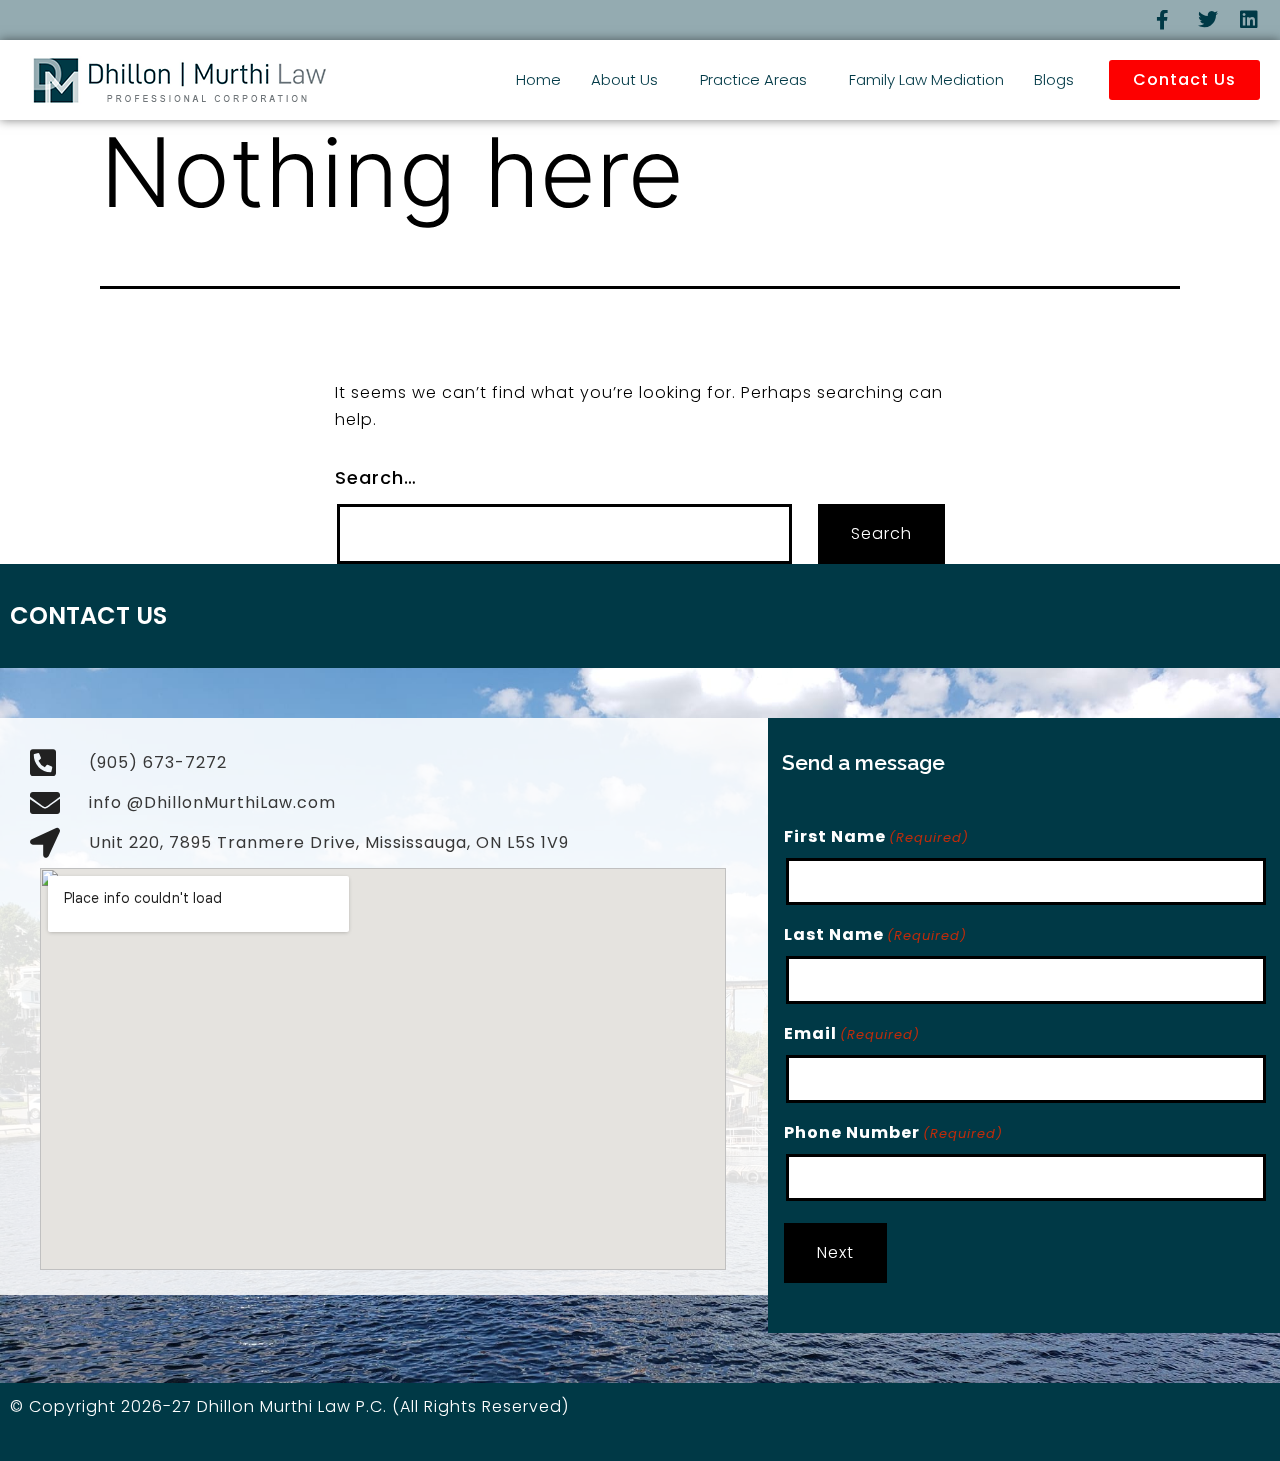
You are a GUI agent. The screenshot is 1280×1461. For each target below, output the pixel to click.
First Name (876, 836)
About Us (624, 79)
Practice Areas (753, 79)
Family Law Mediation (926, 79)
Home (538, 79)
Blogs (1054, 79)
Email (852, 1033)
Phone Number (893, 1132)
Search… (376, 477)
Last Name (875, 934)
